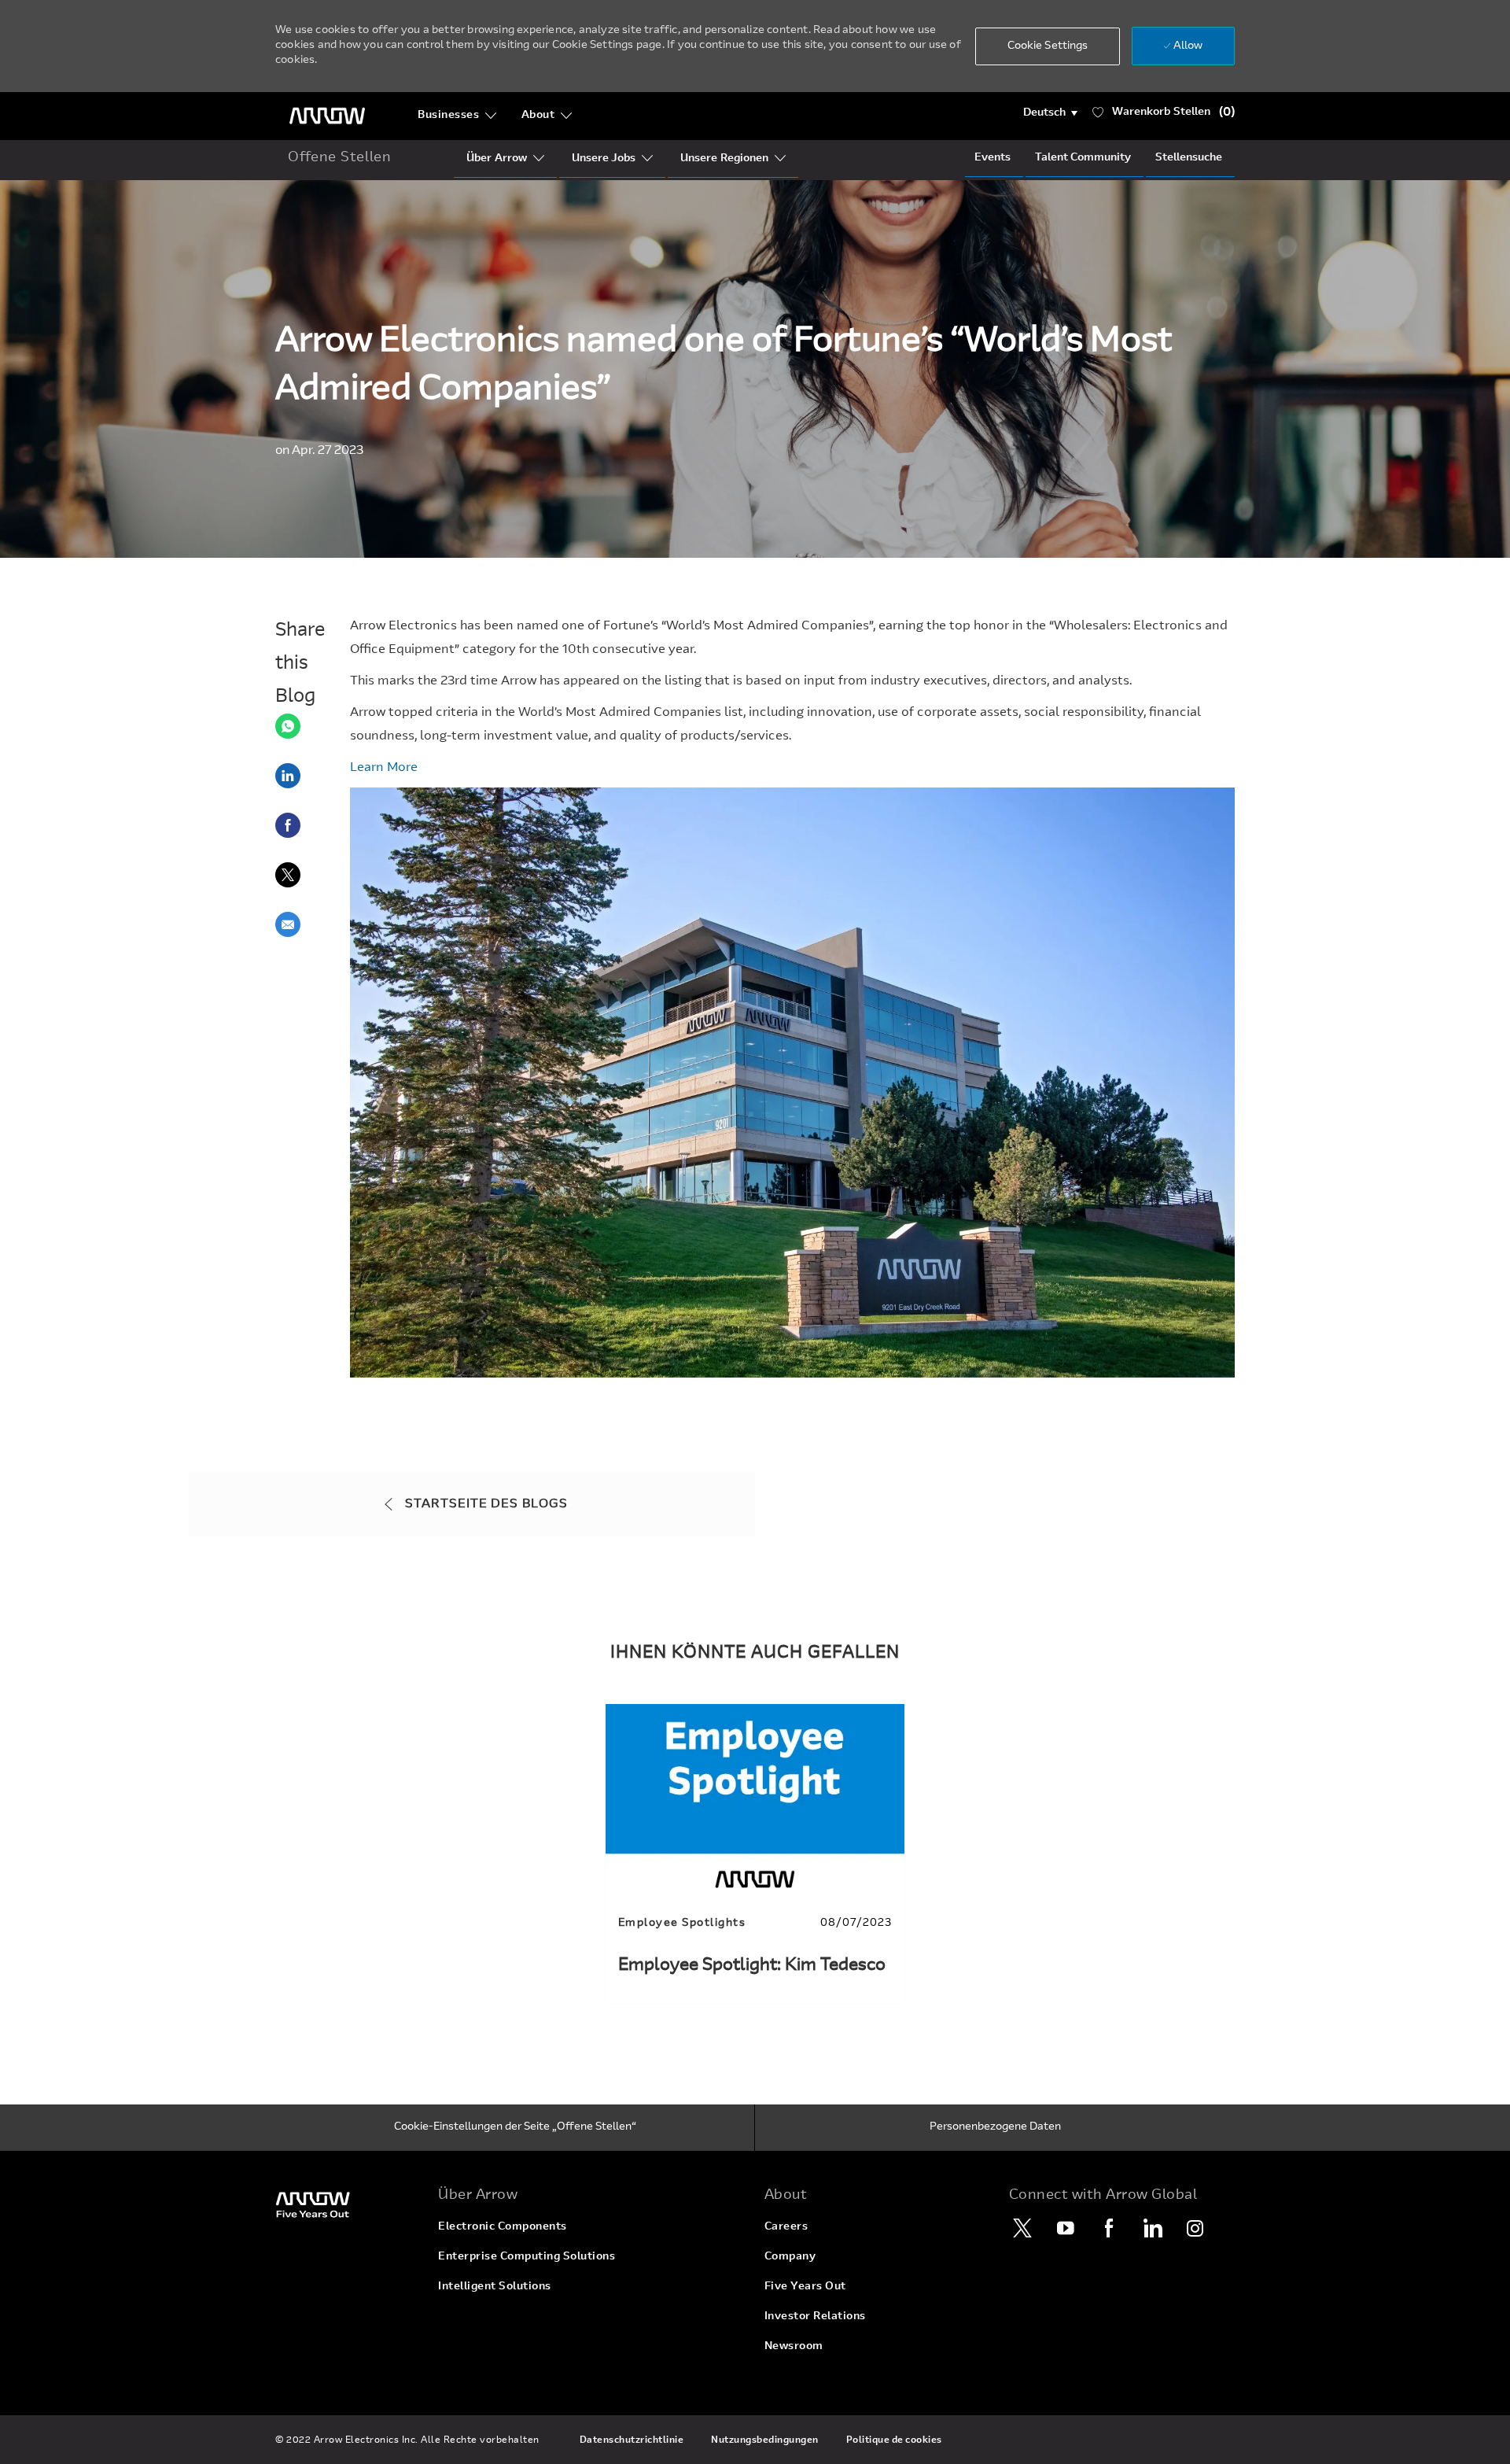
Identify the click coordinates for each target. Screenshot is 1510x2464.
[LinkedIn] (1152, 2228)
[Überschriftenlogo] (327, 116)
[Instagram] (1195, 2228)
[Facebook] (1109, 2228)
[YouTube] (1066, 2228)
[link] (755, 1853)
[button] (1050, 113)
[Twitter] (1022, 2228)
